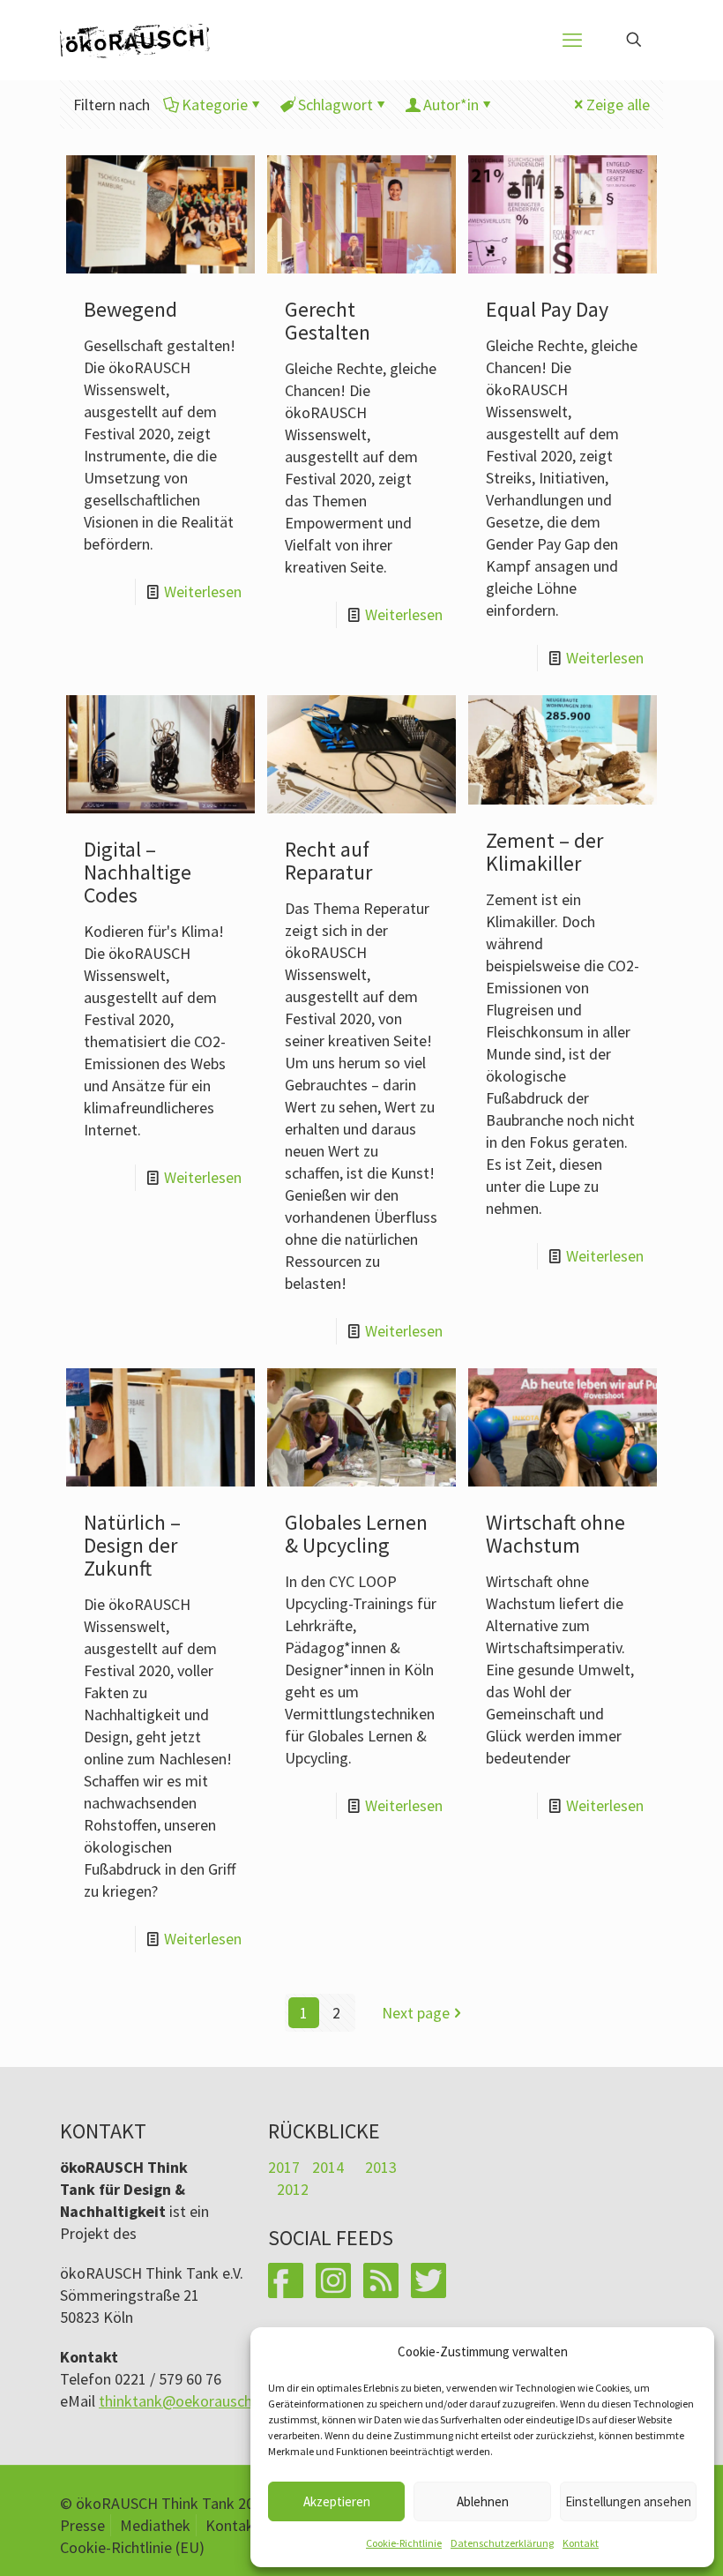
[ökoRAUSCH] (135, 40)
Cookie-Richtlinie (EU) (132, 2547)
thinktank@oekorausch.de (186, 2401)
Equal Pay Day (547, 309)
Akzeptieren (337, 2501)
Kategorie (215, 105)
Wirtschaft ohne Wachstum (555, 1534)
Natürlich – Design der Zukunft (132, 1545)
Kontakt (581, 2543)
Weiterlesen (203, 592)
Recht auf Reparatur (328, 861)
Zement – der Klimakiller (544, 852)
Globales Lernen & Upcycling (356, 1534)
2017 (284, 2167)
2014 (328, 2167)
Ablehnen (483, 2501)
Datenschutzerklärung (502, 2543)
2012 (293, 2189)
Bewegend (130, 309)
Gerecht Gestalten (328, 321)
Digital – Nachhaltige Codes (138, 872)
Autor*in (451, 105)
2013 (381, 2167)
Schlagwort (335, 105)
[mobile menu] (572, 40)
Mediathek (155, 2525)
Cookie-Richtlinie (404, 2543)
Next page (416, 2013)
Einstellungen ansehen (628, 2501)
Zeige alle (618, 105)
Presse (82, 2525)
